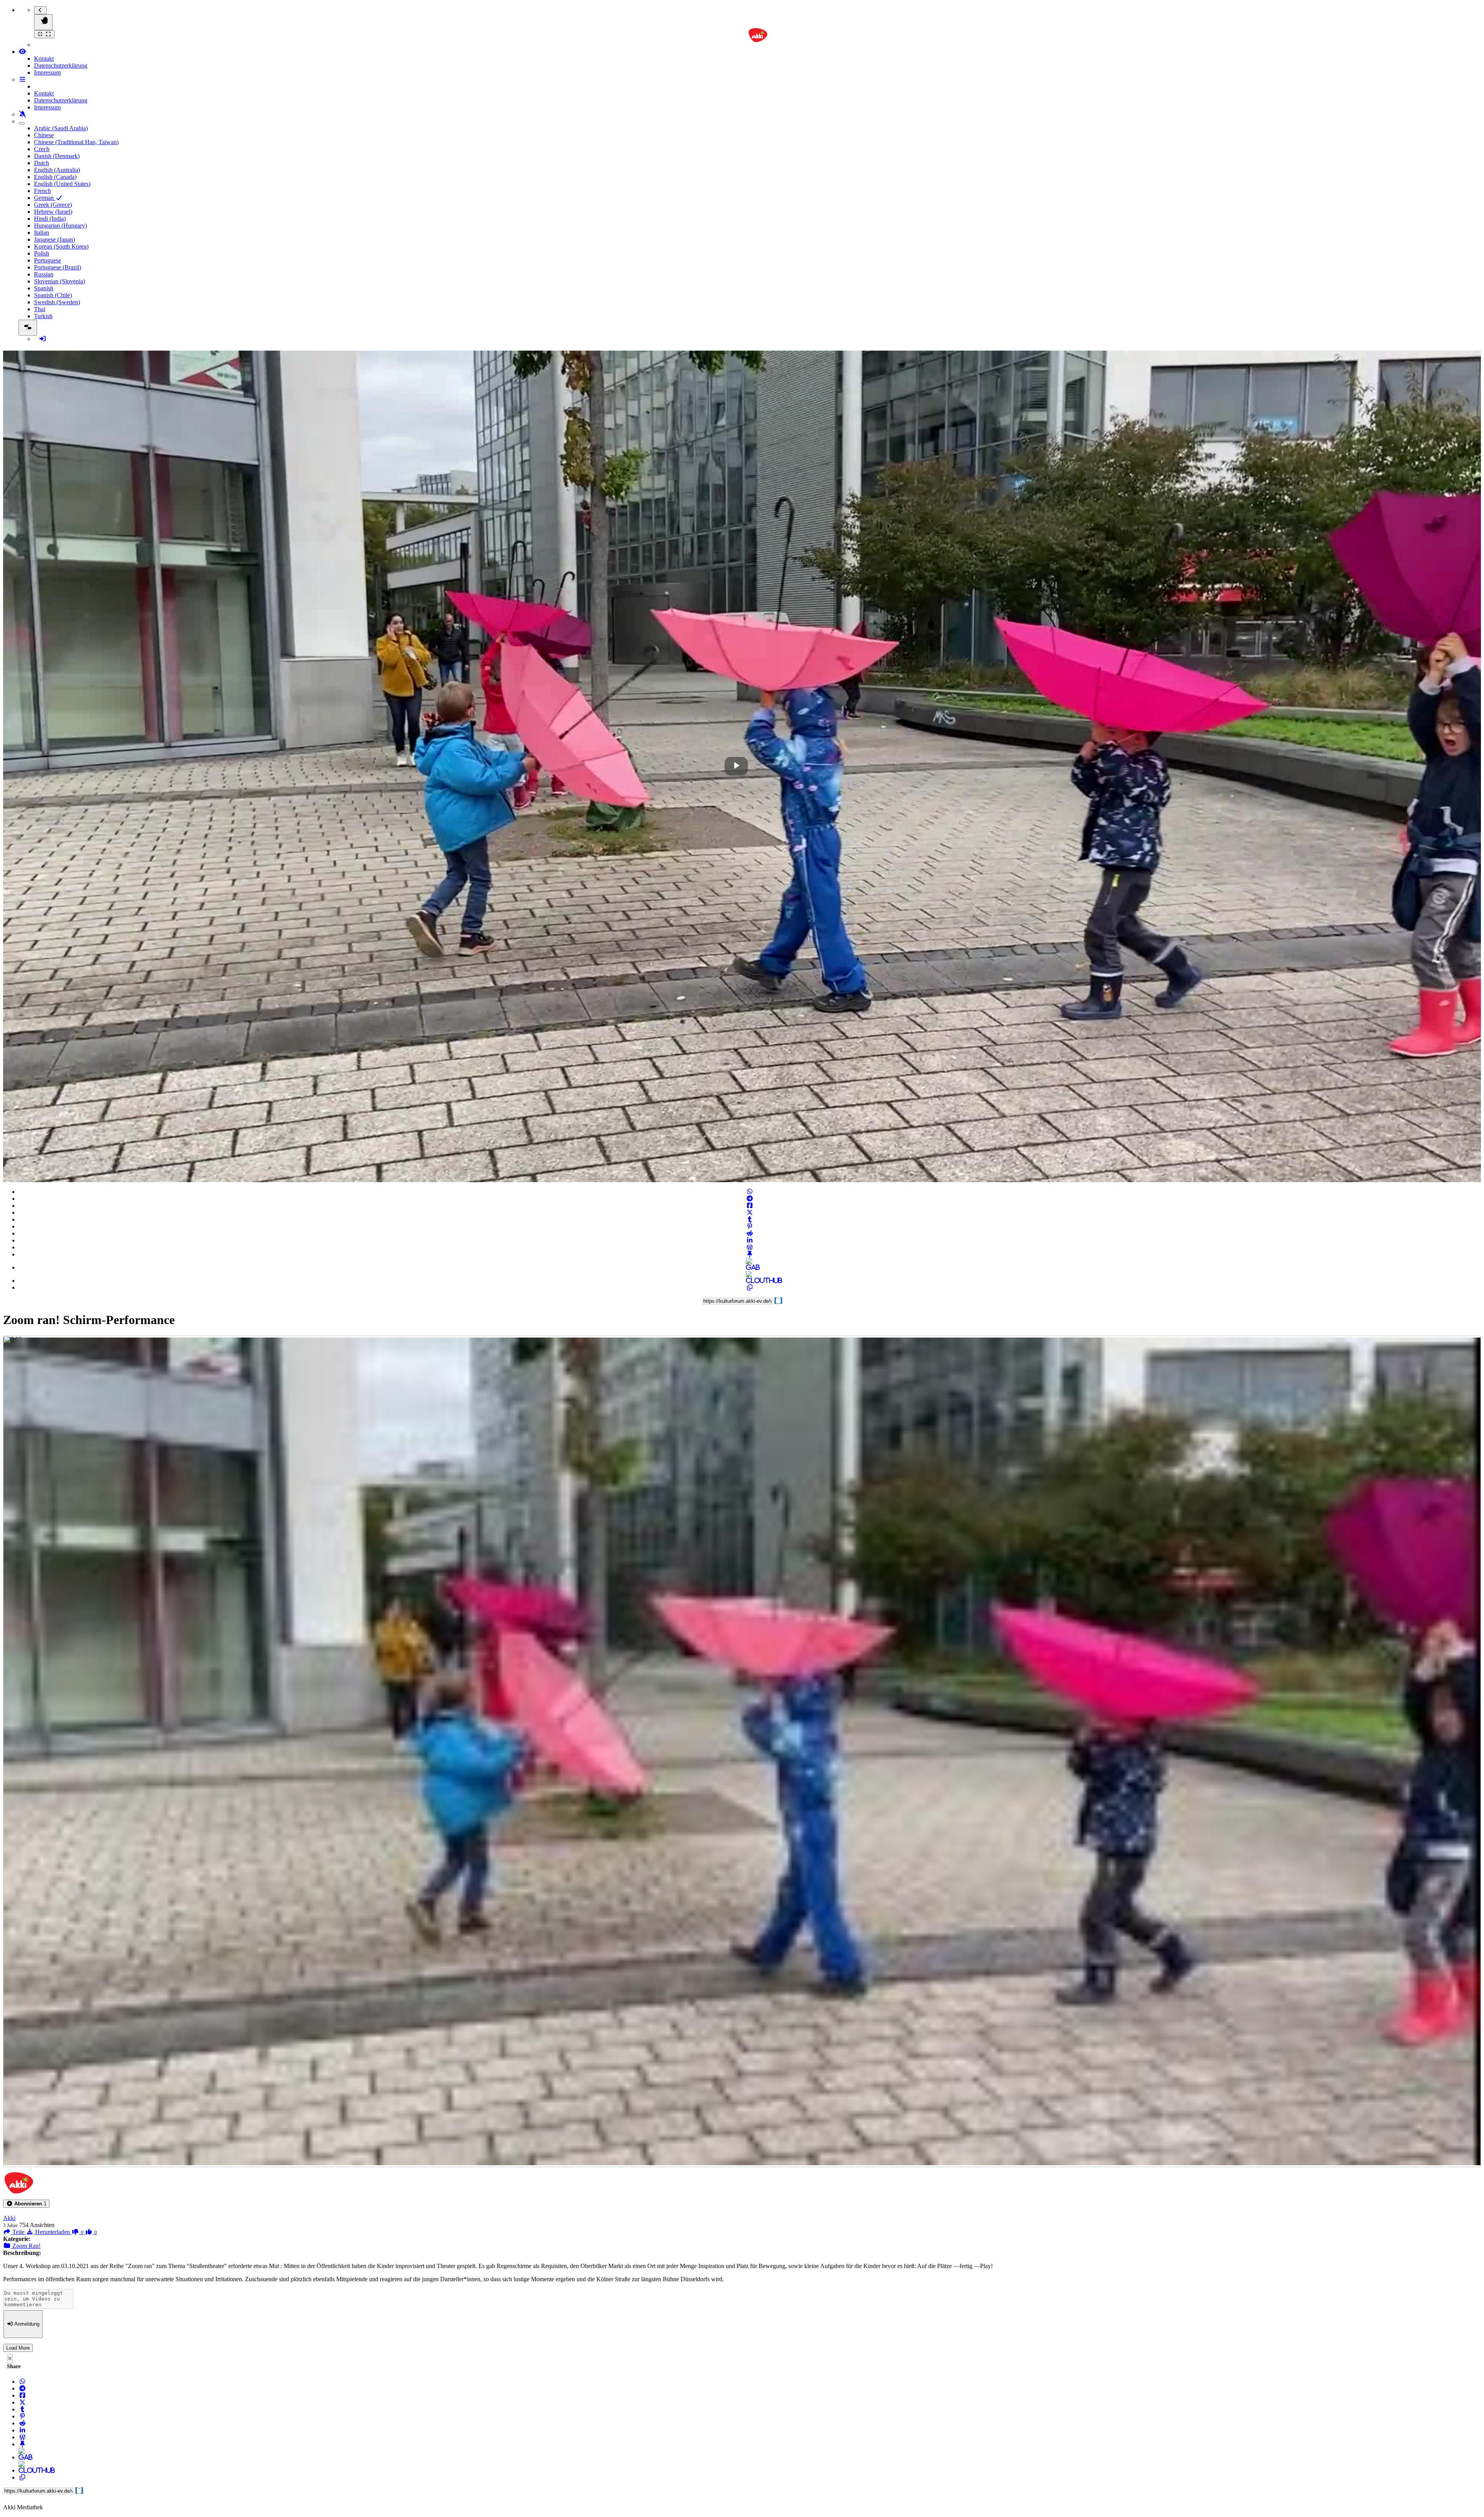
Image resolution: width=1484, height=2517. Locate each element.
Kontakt (44, 59)
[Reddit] (750, 1233)
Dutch (42, 163)
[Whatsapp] (750, 1192)
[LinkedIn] (750, 1240)
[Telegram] (750, 1199)
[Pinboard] (750, 1254)
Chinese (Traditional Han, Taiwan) (76, 142)
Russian (44, 274)
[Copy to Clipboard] (750, 1287)
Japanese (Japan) (54, 239)
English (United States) (62, 184)
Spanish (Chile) (53, 295)
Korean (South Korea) (61, 246)
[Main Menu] (43, 22)
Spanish (44, 288)
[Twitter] (750, 1212)
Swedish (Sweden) (57, 302)
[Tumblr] (750, 1219)
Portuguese (48, 260)
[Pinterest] (750, 1226)
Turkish (43, 316)
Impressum (47, 72)
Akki (9, 2218)
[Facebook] (750, 1206)
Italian (42, 233)
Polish (42, 253)
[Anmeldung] (43, 339)
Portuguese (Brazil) (58, 267)
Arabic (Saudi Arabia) (61, 128)
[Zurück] (40, 10)
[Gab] (750, 1267)
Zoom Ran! (26, 2246)
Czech (42, 149)
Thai (40, 309)
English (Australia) (57, 170)
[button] (26, 2204)
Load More (18, 2348)
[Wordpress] (750, 1247)
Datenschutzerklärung (61, 66)
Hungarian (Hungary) (60, 226)
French (43, 191)
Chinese (44, 135)
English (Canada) (55, 177)
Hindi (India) (50, 219)
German (45, 198)
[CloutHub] (750, 1281)
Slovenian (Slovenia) (60, 281)
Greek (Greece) (53, 205)
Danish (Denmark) (57, 156)
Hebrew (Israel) (53, 212)
